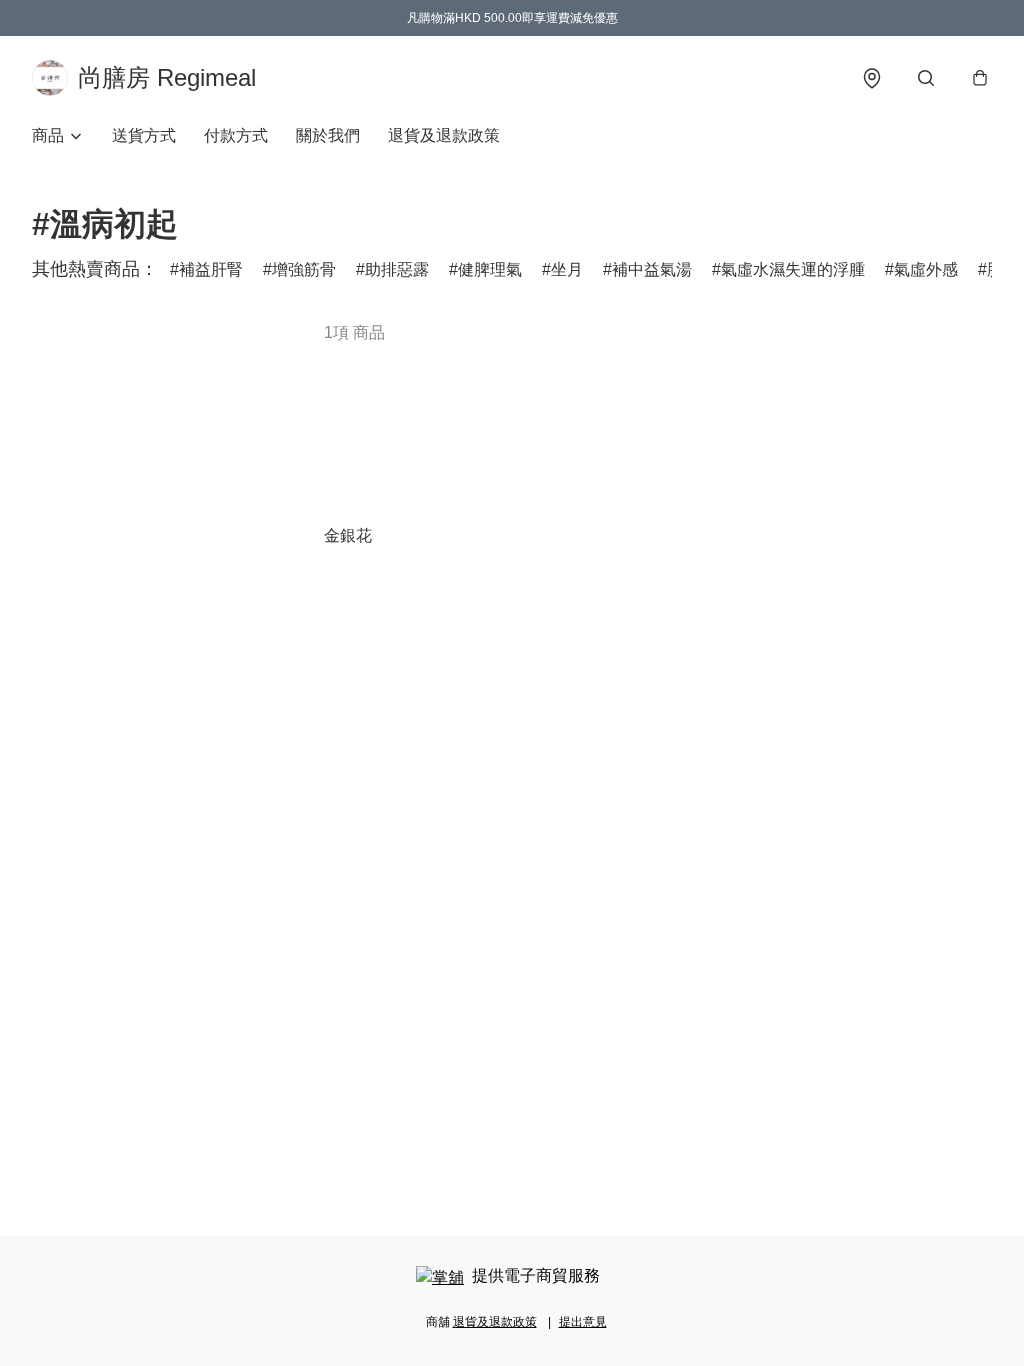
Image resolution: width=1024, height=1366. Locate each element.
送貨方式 (144, 135)
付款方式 (236, 135)
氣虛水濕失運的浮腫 (793, 269)
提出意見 (583, 1322)
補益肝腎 (211, 269)
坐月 (567, 269)
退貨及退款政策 (444, 135)
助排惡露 (397, 269)
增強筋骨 (304, 269)
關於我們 (328, 135)
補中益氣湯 (652, 269)
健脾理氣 (490, 269)
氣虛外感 (926, 269)
